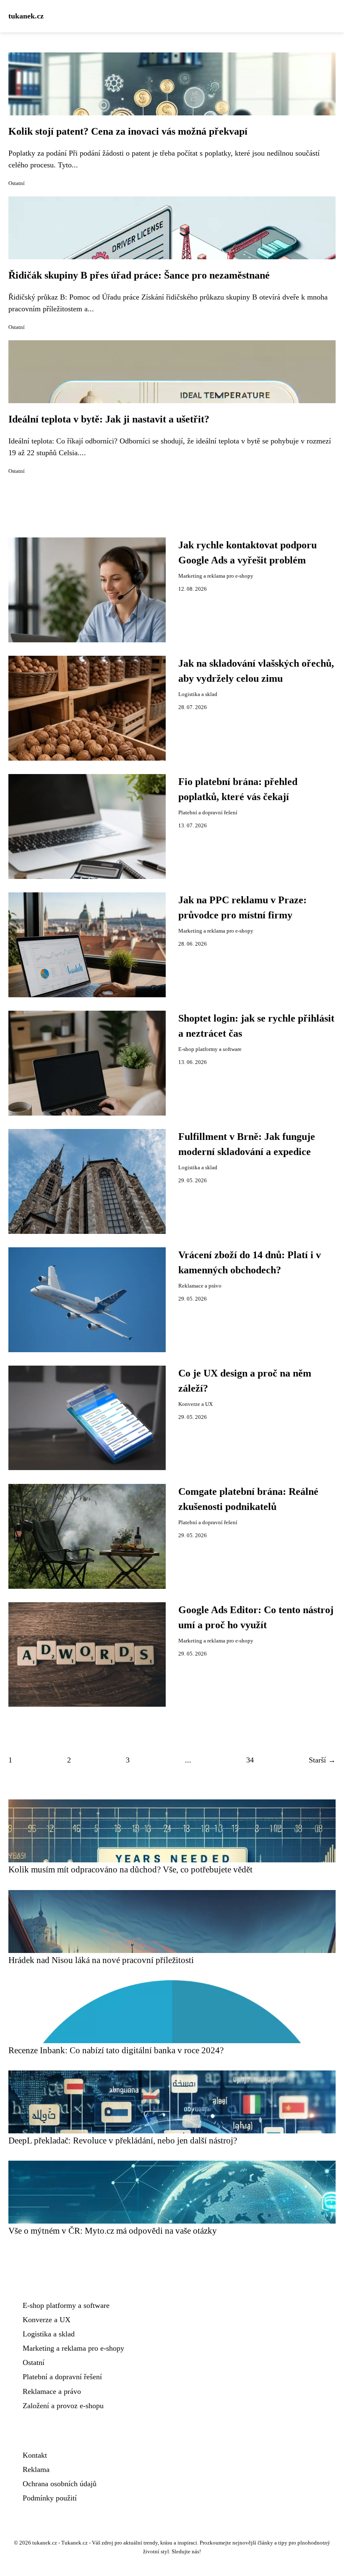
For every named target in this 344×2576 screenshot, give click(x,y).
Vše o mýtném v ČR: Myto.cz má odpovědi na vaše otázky (113, 2231)
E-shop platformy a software (210, 1049)
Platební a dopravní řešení (208, 813)
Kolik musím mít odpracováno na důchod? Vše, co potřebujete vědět (130, 1869)
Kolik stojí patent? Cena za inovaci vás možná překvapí (128, 131)
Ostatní (17, 183)
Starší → (322, 1760)
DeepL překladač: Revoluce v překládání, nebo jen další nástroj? (123, 2140)
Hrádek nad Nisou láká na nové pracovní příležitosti (101, 1960)
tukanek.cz (26, 16)
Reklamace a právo (200, 1286)
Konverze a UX (195, 1404)
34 (250, 1760)
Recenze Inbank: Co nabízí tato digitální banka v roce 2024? (116, 2050)
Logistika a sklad (198, 694)
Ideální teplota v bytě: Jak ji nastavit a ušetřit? (109, 419)
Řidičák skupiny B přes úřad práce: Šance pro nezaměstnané (139, 275)
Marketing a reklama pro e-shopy (216, 576)
